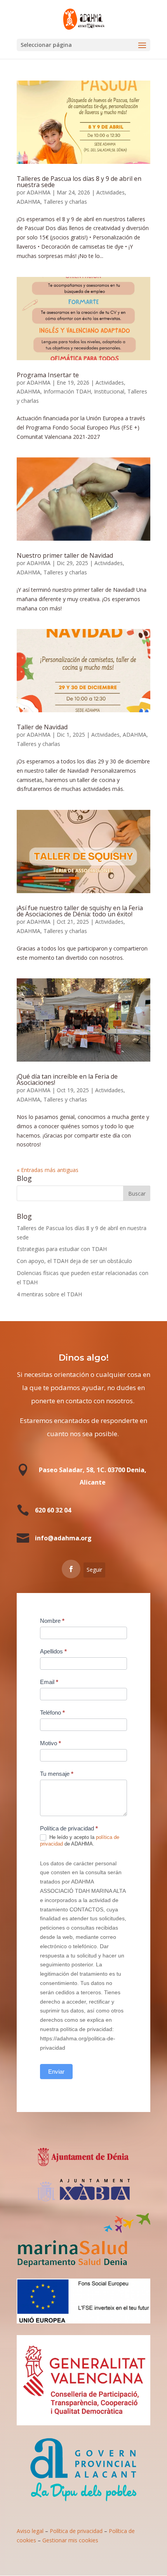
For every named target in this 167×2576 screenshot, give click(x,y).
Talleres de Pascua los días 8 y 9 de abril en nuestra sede (79, 182)
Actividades (110, 192)
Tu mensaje (57, 1774)
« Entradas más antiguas (48, 1170)
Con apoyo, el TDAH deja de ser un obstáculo (74, 1261)
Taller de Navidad (42, 727)
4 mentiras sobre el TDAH (49, 1294)
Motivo (50, 1743)
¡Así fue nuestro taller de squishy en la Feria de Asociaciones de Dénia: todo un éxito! (80, 911)
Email (49, 1682)
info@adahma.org (63, 1538)
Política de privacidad (76, 2531)
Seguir (94, 1570)
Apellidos (53, 1651)
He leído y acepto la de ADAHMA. (80, 1840)
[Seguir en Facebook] (71, 1569)
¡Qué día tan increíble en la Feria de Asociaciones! (67, 1079)
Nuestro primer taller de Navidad (65, 555)
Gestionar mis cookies (70, 2540)
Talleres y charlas (65, 202)
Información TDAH (67, 391)
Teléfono (52, 1712)
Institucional (109, 391)
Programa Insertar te (48, 375)
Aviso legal (30, 2531)
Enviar (56, 2072)
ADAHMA (39, 192)
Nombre (52, 1621)
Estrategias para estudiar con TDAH (62, 1249)
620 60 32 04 (53, 1510)
